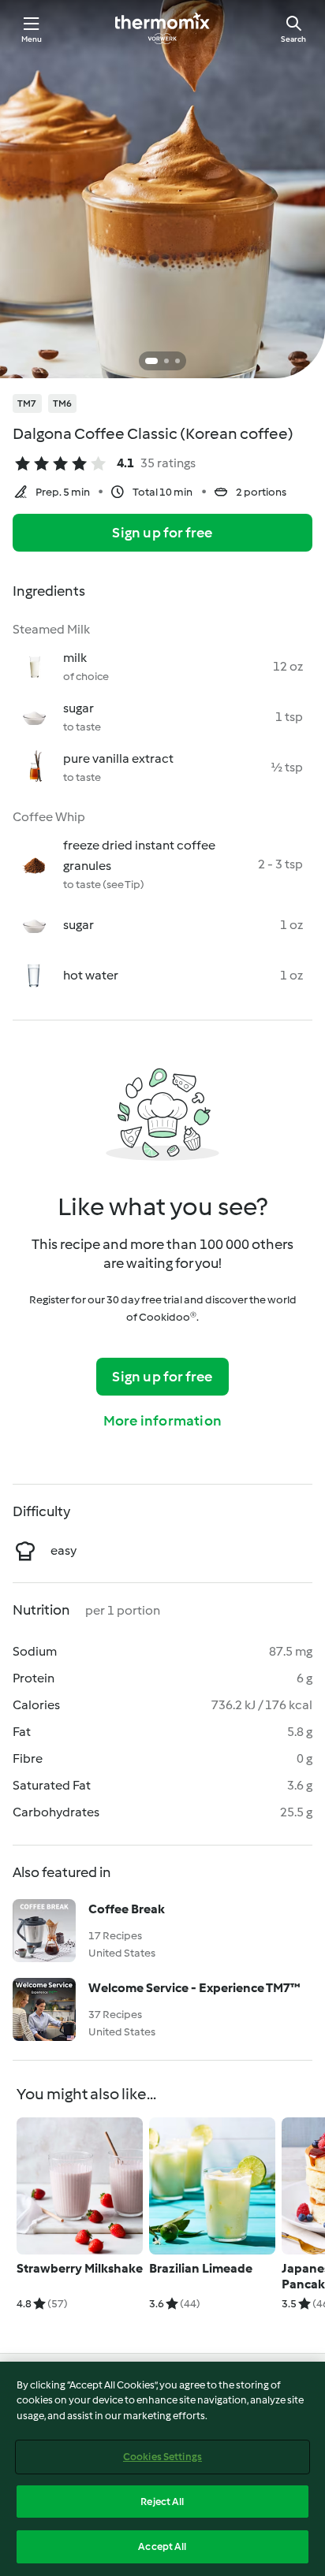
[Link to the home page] (162, 28)
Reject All (162, 2502)
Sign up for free (162, 533)
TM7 (27, 403)
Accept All (162, 2546)
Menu (32, 39)
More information (162, 1421)
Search (293, 39)
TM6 (63, 403)
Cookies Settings (162, 2457)
